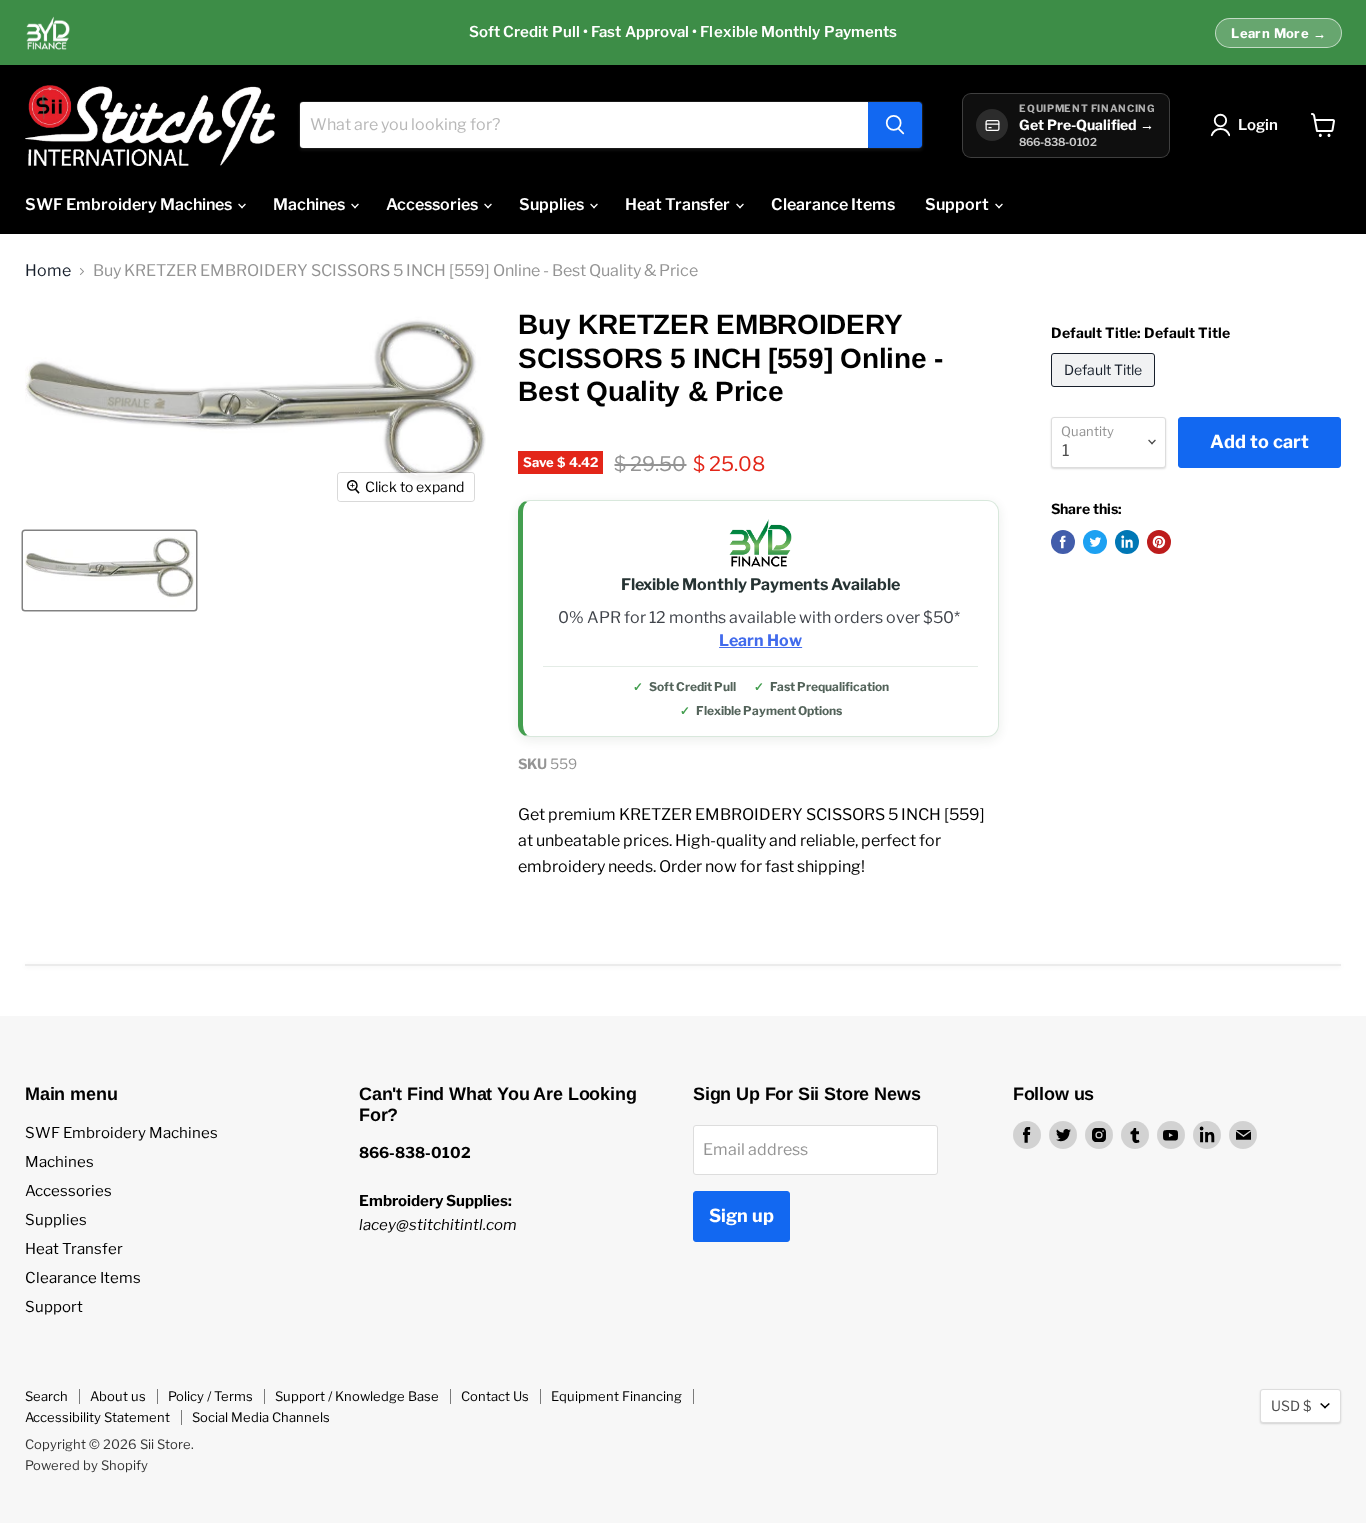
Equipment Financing (616, 1396)
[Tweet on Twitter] (1095, 542)
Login (1258, 125)
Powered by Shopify (86, 1465)
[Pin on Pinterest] (1159, 542)
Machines (310, 204)
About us (118, 1396)
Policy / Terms (210, 1396)
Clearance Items (833, 204)
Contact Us (495, 1396)
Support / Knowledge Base (357, 1396)
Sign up (741, 1215)
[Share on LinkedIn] (1127, 542)
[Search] (895, 125)
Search (46, 1396)
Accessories (433, 204)
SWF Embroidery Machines (130, 204)
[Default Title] (1105, 391)
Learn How (760, 641)
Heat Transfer (679, 204)
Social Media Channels (261, 1417)
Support (958, 204)
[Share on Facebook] (1063, 542)
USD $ (1291, 1405)
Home (48, 271)
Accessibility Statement (97, 1417)
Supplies (553, 204)
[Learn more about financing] (683, 33)
